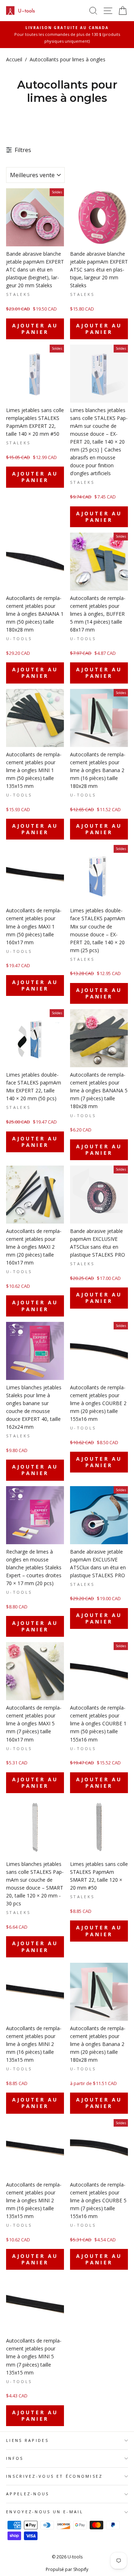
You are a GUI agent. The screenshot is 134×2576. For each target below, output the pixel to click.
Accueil (14, 59)
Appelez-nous (28, 2494)
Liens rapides (27, 2440)
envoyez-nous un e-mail (45, 2512)
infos (15, 2458)
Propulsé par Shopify (67, 2569)
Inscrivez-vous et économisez (54, 2476)
